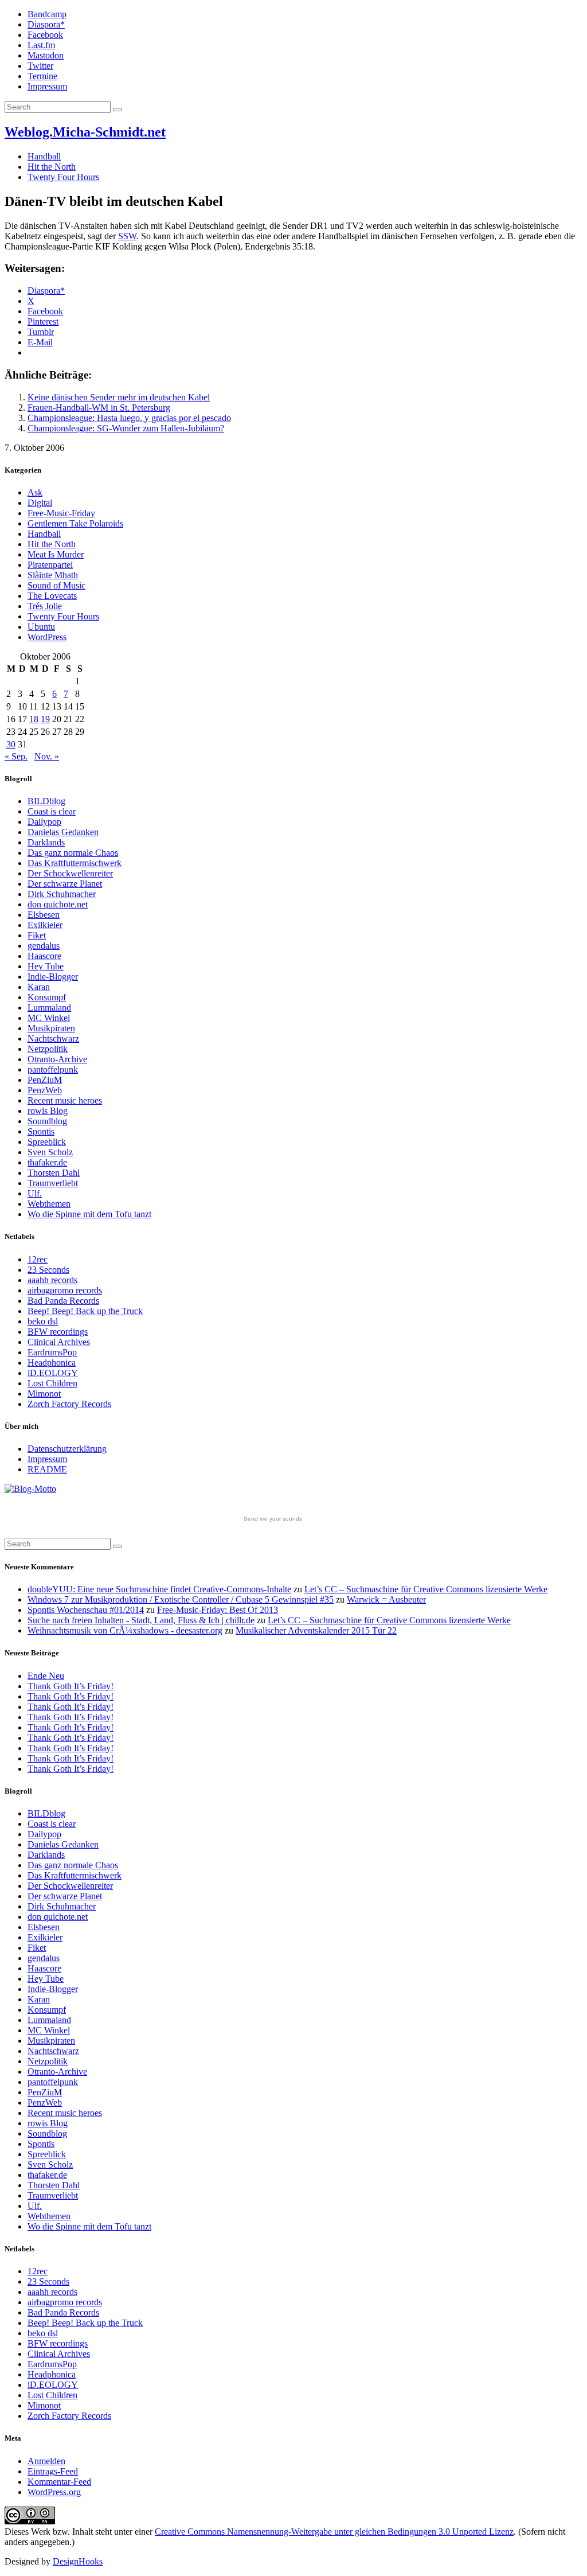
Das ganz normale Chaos (73, 853)
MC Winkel (49, 1018)
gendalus (44, 946)
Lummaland (49, 1008)
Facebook (45, 35)
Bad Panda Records (63, 1301)
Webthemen (49, 1204)
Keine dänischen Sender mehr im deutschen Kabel (119, 397)
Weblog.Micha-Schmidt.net (85, 132)
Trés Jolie (45, 606)
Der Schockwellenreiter (70, 873)
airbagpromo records (65, 1290)
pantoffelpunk (53, 1069)
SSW (127, 236)
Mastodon (46, 55)
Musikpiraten (51, 1028)
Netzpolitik (48, 1049)
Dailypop (44, 822)
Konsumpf (47, 997)
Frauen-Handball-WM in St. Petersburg (99, 408)
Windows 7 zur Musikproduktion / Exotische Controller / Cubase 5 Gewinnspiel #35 (181, 1599)
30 (11, 744)
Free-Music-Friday (61, 513)
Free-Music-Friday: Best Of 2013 (218, 1610)
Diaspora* (46, 24)
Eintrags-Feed (53, 2471)
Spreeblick (47, 1142)
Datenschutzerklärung (67, 1449)
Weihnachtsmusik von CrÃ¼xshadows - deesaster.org (125, 1630)
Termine (42, 76)
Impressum (47, 86)
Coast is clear (52, 811)
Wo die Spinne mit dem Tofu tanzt (89, 1214)
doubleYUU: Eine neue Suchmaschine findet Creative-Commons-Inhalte (159, 1589)
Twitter (40, 66)
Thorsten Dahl (54, 1173)
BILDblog (46, 801)
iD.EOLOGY (53, 1373)
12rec (38, 1259)
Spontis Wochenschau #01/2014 (86, 1610)
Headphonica (52, 1363)
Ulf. (35, 1193)
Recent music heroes (65, 1100)
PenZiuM (45, 1080)
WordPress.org (54, 2492)
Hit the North (52, 167)
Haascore (44, 956)
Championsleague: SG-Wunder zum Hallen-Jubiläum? (126, 428)
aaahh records (52, 1280)
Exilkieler (45, 925)
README (47, 1469)
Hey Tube (46, 966)
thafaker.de (47, 1162)
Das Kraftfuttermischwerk (75, 863)
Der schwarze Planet (65, 884)
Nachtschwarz (53, 1038)
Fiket (37, 935)
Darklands (46, 842)
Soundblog (47, 1121)
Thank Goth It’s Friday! (71, 1686)
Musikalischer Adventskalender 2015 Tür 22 (316, 1630)
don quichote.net (58, 904)
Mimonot (44, 1394)
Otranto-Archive (57, 1059)
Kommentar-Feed (59, 2482)
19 (45, 719)
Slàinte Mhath (53, 575)
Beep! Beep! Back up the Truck (85, 1311)
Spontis (41, 1131)
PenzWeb (45, 1090)
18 (34, 719)
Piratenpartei (50, 565)
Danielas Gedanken (63, 832)
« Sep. (16, 756)
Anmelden (46, 2461)
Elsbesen (44, 915)
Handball (44, 156)
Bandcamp (47, 14)
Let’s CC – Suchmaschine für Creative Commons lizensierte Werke (426, 1589)
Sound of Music (56, 585)
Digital (40, 503)
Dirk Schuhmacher (62, 894)
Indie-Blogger (53, 977)
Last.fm (41, 45)
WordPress (47, 637)
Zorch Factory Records (69, 1404)
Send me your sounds (273, 1519)
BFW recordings (58, 1332)
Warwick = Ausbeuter (386, 1599)
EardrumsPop (52, 1352)
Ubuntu (41, 627)
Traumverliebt (53, 1183)
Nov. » (47, 756)
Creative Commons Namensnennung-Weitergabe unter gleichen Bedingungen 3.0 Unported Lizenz (334, 2532)
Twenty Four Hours (63, 177)
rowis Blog (48, 1111)
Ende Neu (46, 1676)
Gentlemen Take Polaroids (75, 523)
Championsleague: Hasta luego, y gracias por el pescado (129, 418)
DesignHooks (78, 2561)
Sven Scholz (50, 1152)
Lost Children (52, 1383)
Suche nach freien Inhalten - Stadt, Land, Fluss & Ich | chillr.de (141, 1620)
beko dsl (43, 1321)
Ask (35, 492)
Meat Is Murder (56, 554)
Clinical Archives (59, 1342)
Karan (39, 987)
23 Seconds (48, 1270)
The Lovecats (52, 596)
